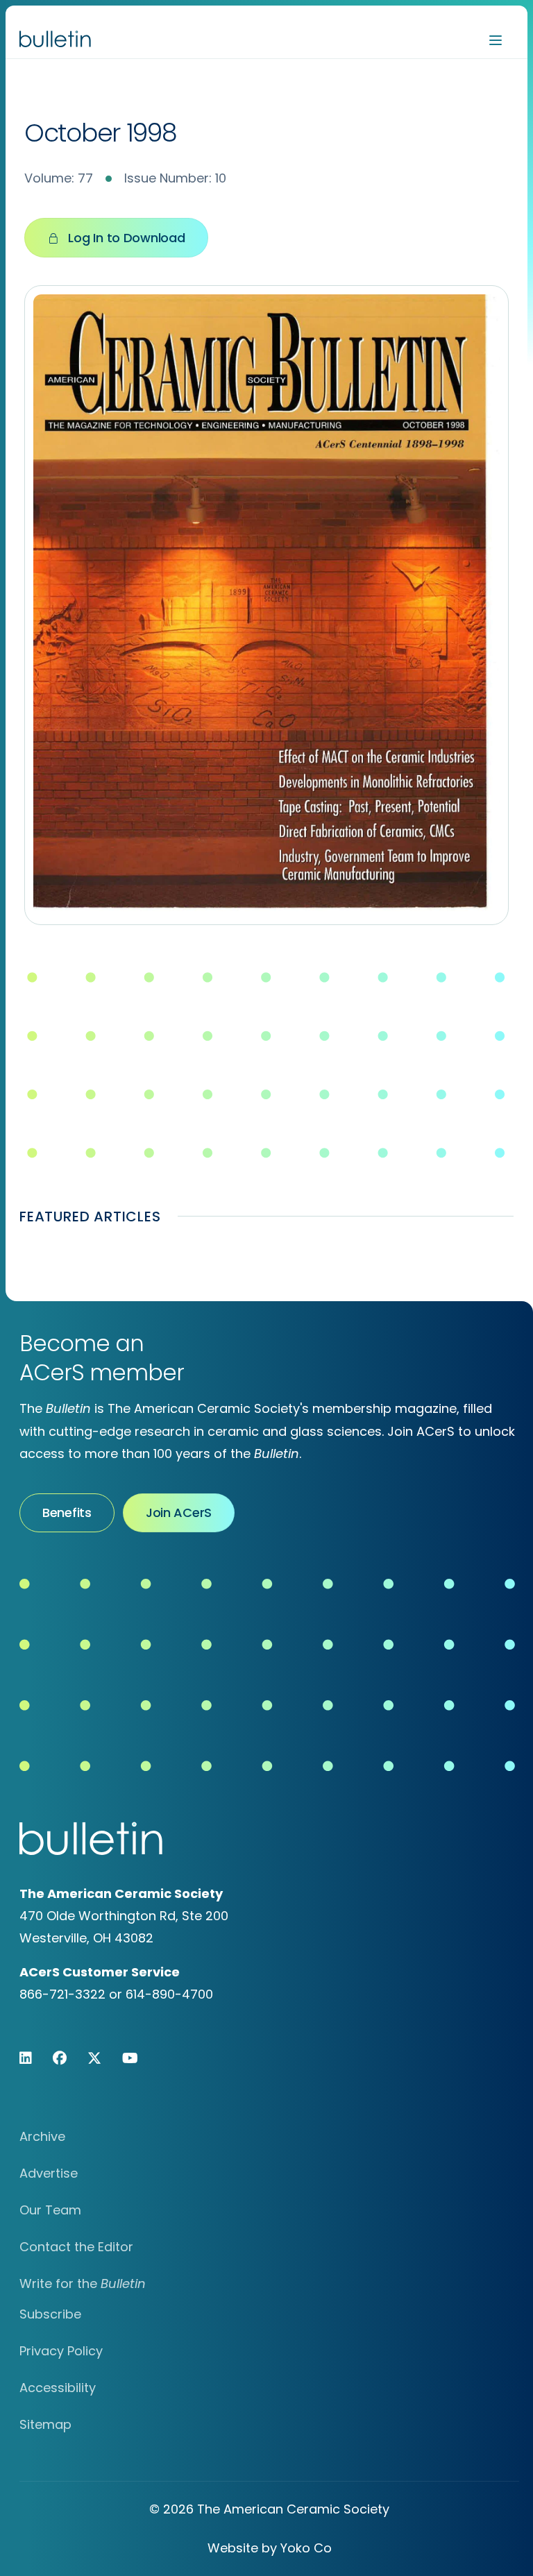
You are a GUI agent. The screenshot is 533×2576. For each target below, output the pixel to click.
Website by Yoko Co (270, 2548)
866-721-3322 (62, 1994)
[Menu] (496, 39)
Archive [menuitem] (42, 2136)
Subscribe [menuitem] (50, 2314)
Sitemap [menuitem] (45, 2424)
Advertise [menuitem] (49, 2173)
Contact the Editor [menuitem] (76, 2247)
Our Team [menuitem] (50, 2210)
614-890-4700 (169, 1994)
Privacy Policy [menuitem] (61, 2351)
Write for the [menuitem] (83, 2283)
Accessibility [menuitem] (58, 2388)
